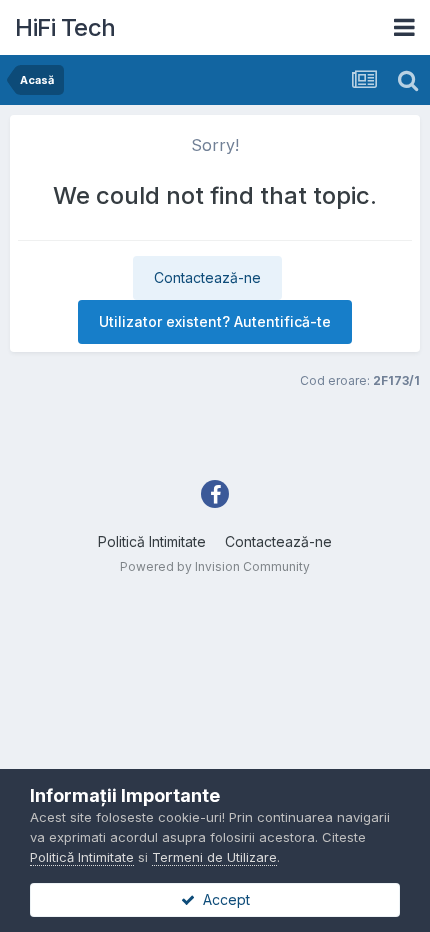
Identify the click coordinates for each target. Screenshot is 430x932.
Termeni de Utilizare (214, 857)
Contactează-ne (207, 277)
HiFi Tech (65, 27)
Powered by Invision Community (215, 566)
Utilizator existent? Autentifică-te (215, 321)
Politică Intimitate (152, 541)
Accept (222, 899)
